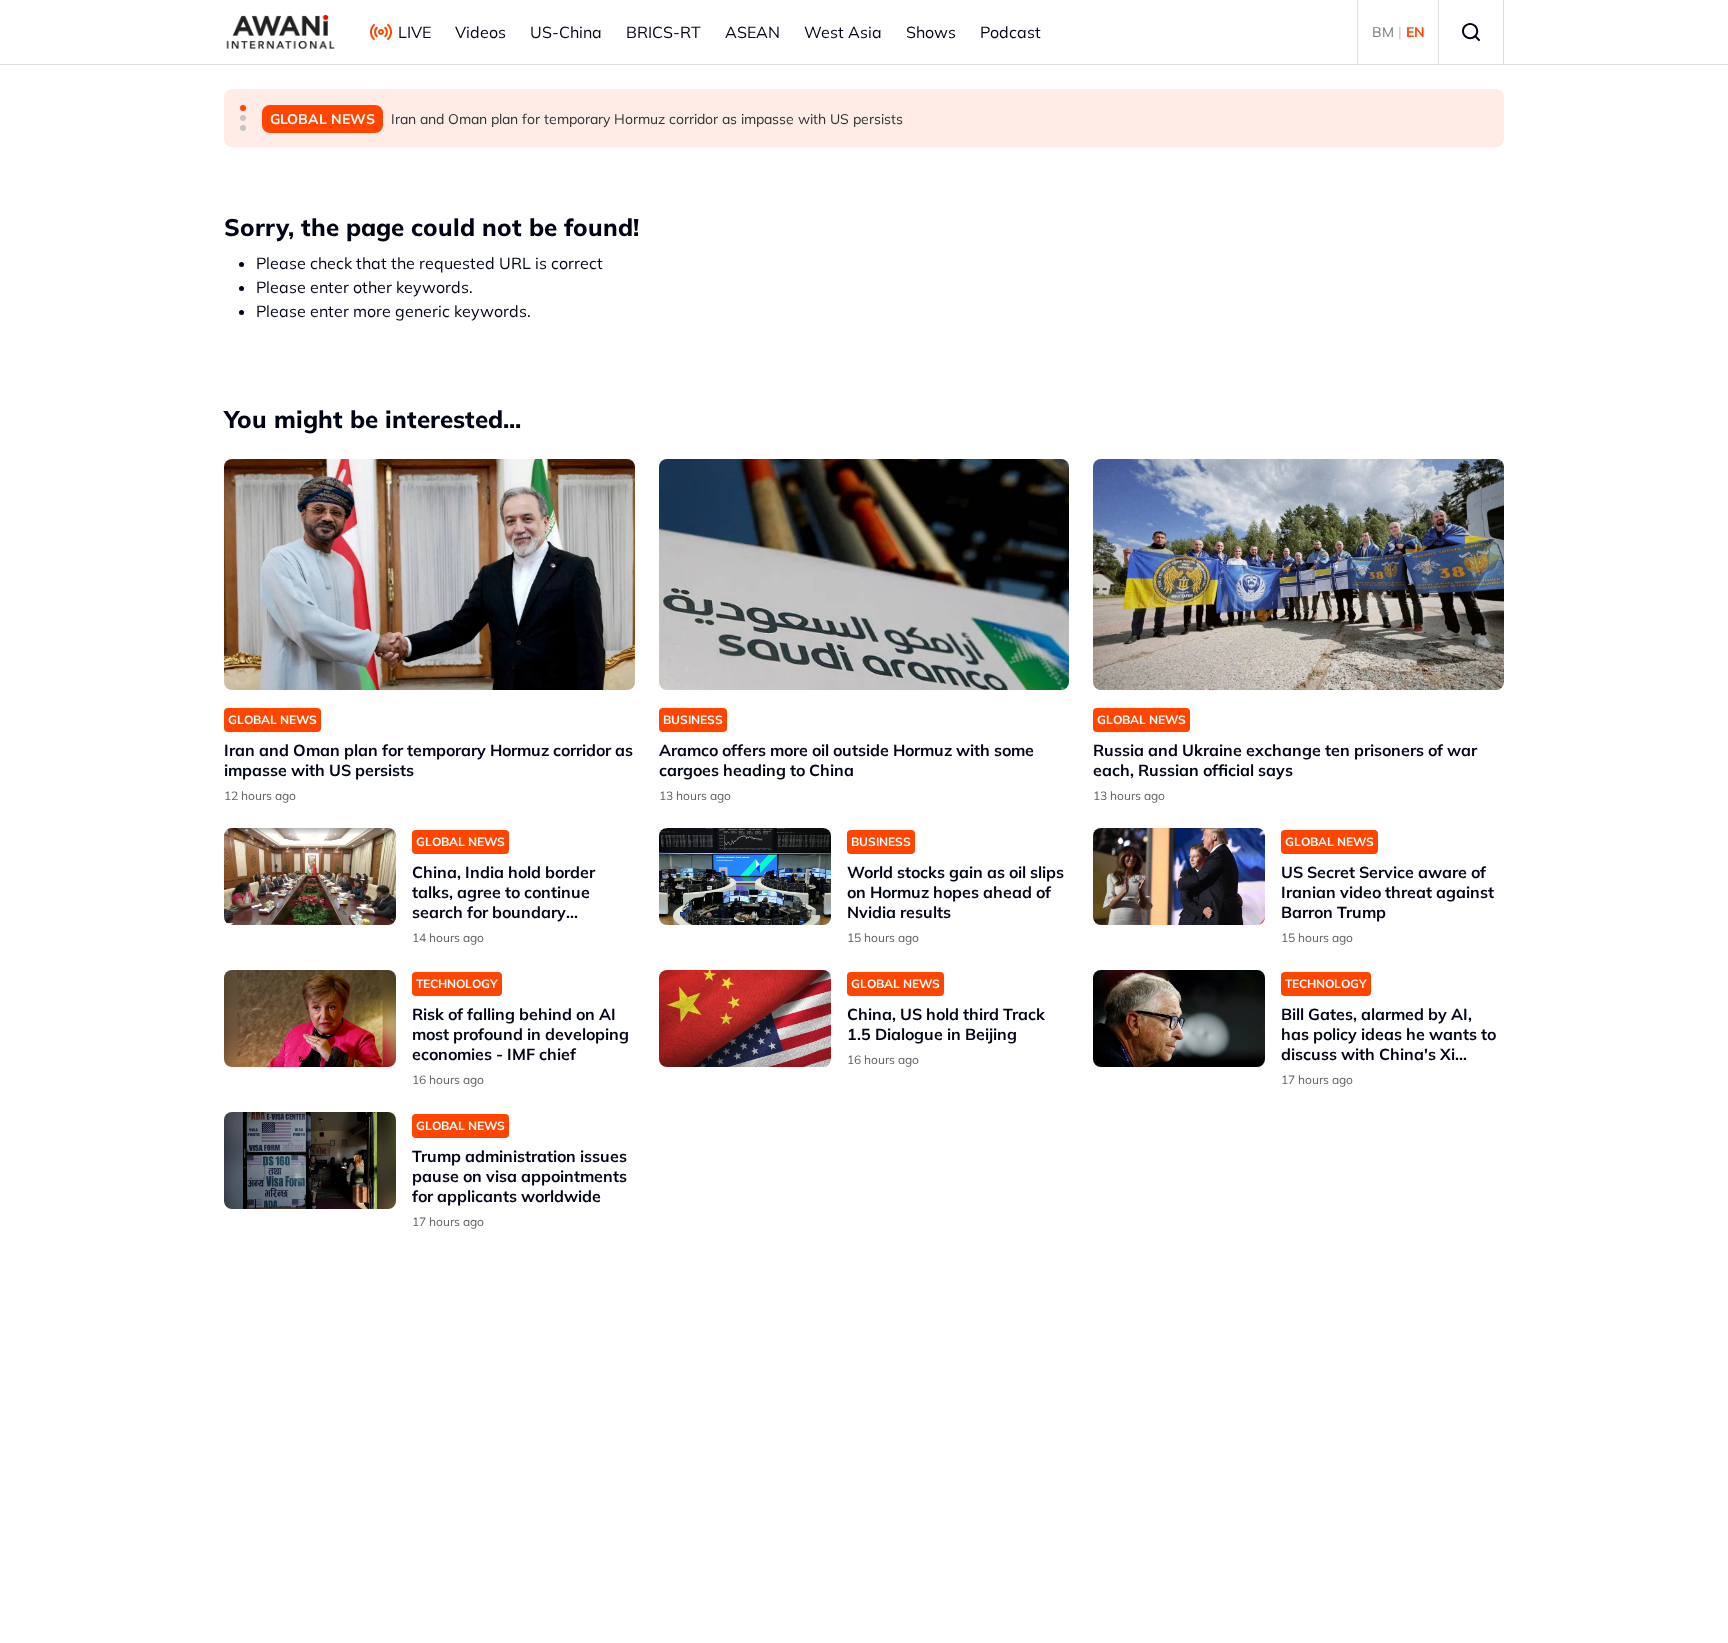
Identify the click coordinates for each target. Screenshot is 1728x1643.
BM (1383, 32)
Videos (480, 32)
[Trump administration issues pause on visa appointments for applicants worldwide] (310, 1160)
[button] (243, 108)
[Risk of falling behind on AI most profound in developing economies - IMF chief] (310, 1018)
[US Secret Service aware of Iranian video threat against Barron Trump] (1179, 876)
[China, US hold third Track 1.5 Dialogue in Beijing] (745, 1018)
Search (1471, 32)
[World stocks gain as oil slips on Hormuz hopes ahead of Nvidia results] (745, 876)
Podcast (1010, 32)
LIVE (414, 32)
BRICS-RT (663, 32)
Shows (931, 32)
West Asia (843, 32)
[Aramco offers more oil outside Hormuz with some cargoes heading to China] (864, 574)
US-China (566, 32)
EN (1415, 32)
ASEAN (752, 32)
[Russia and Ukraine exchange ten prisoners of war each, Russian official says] (1298, 574)
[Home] (280, 32)
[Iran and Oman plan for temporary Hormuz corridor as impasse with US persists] (429, 574)
